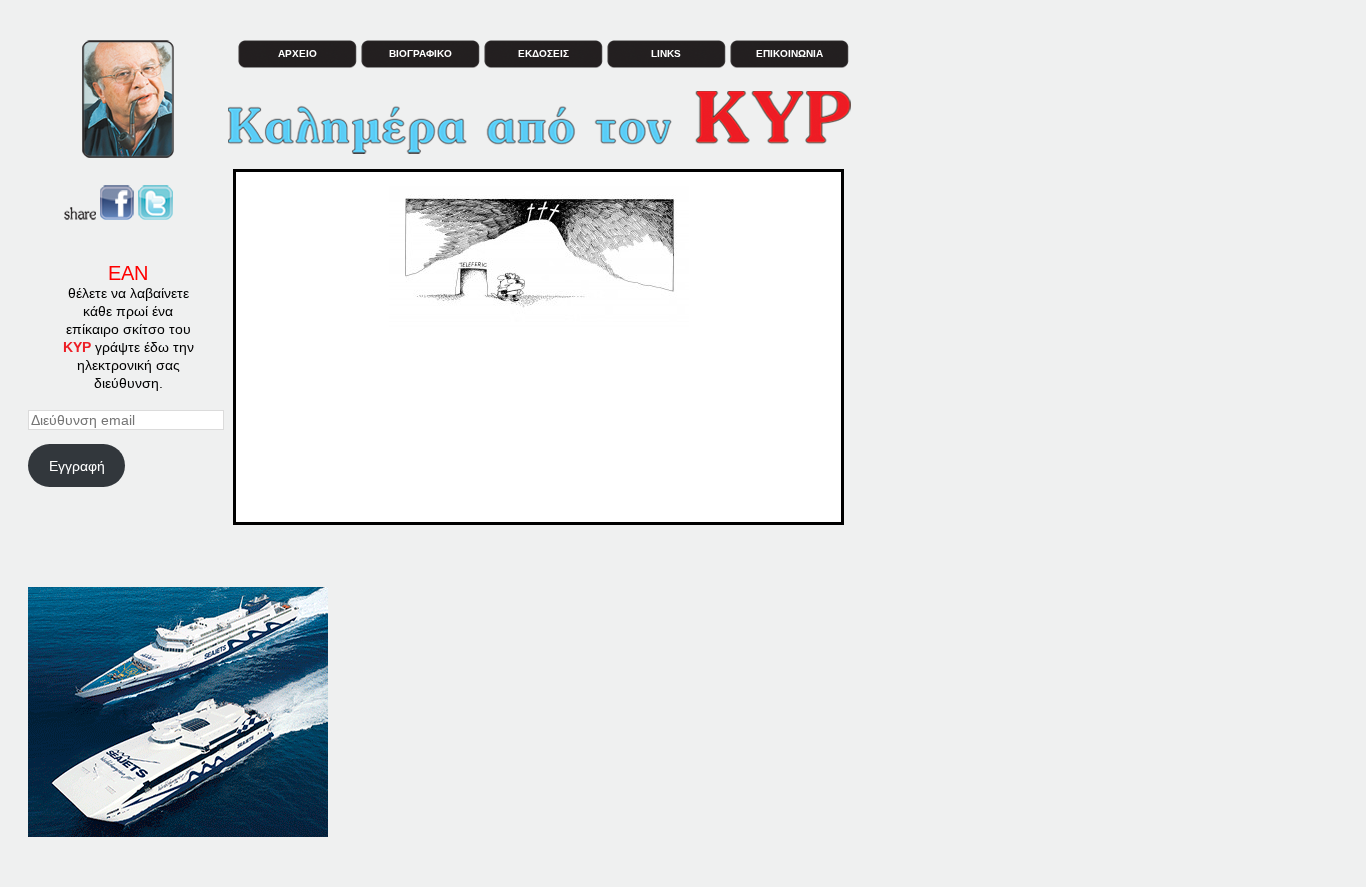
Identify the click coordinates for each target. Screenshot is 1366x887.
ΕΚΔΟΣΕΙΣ (543, 53)
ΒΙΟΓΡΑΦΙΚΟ (420, 53)
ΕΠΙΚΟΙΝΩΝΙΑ (789, 53)
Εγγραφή (77, 466)
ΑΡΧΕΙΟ (297, 53)
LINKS (666, 53)
